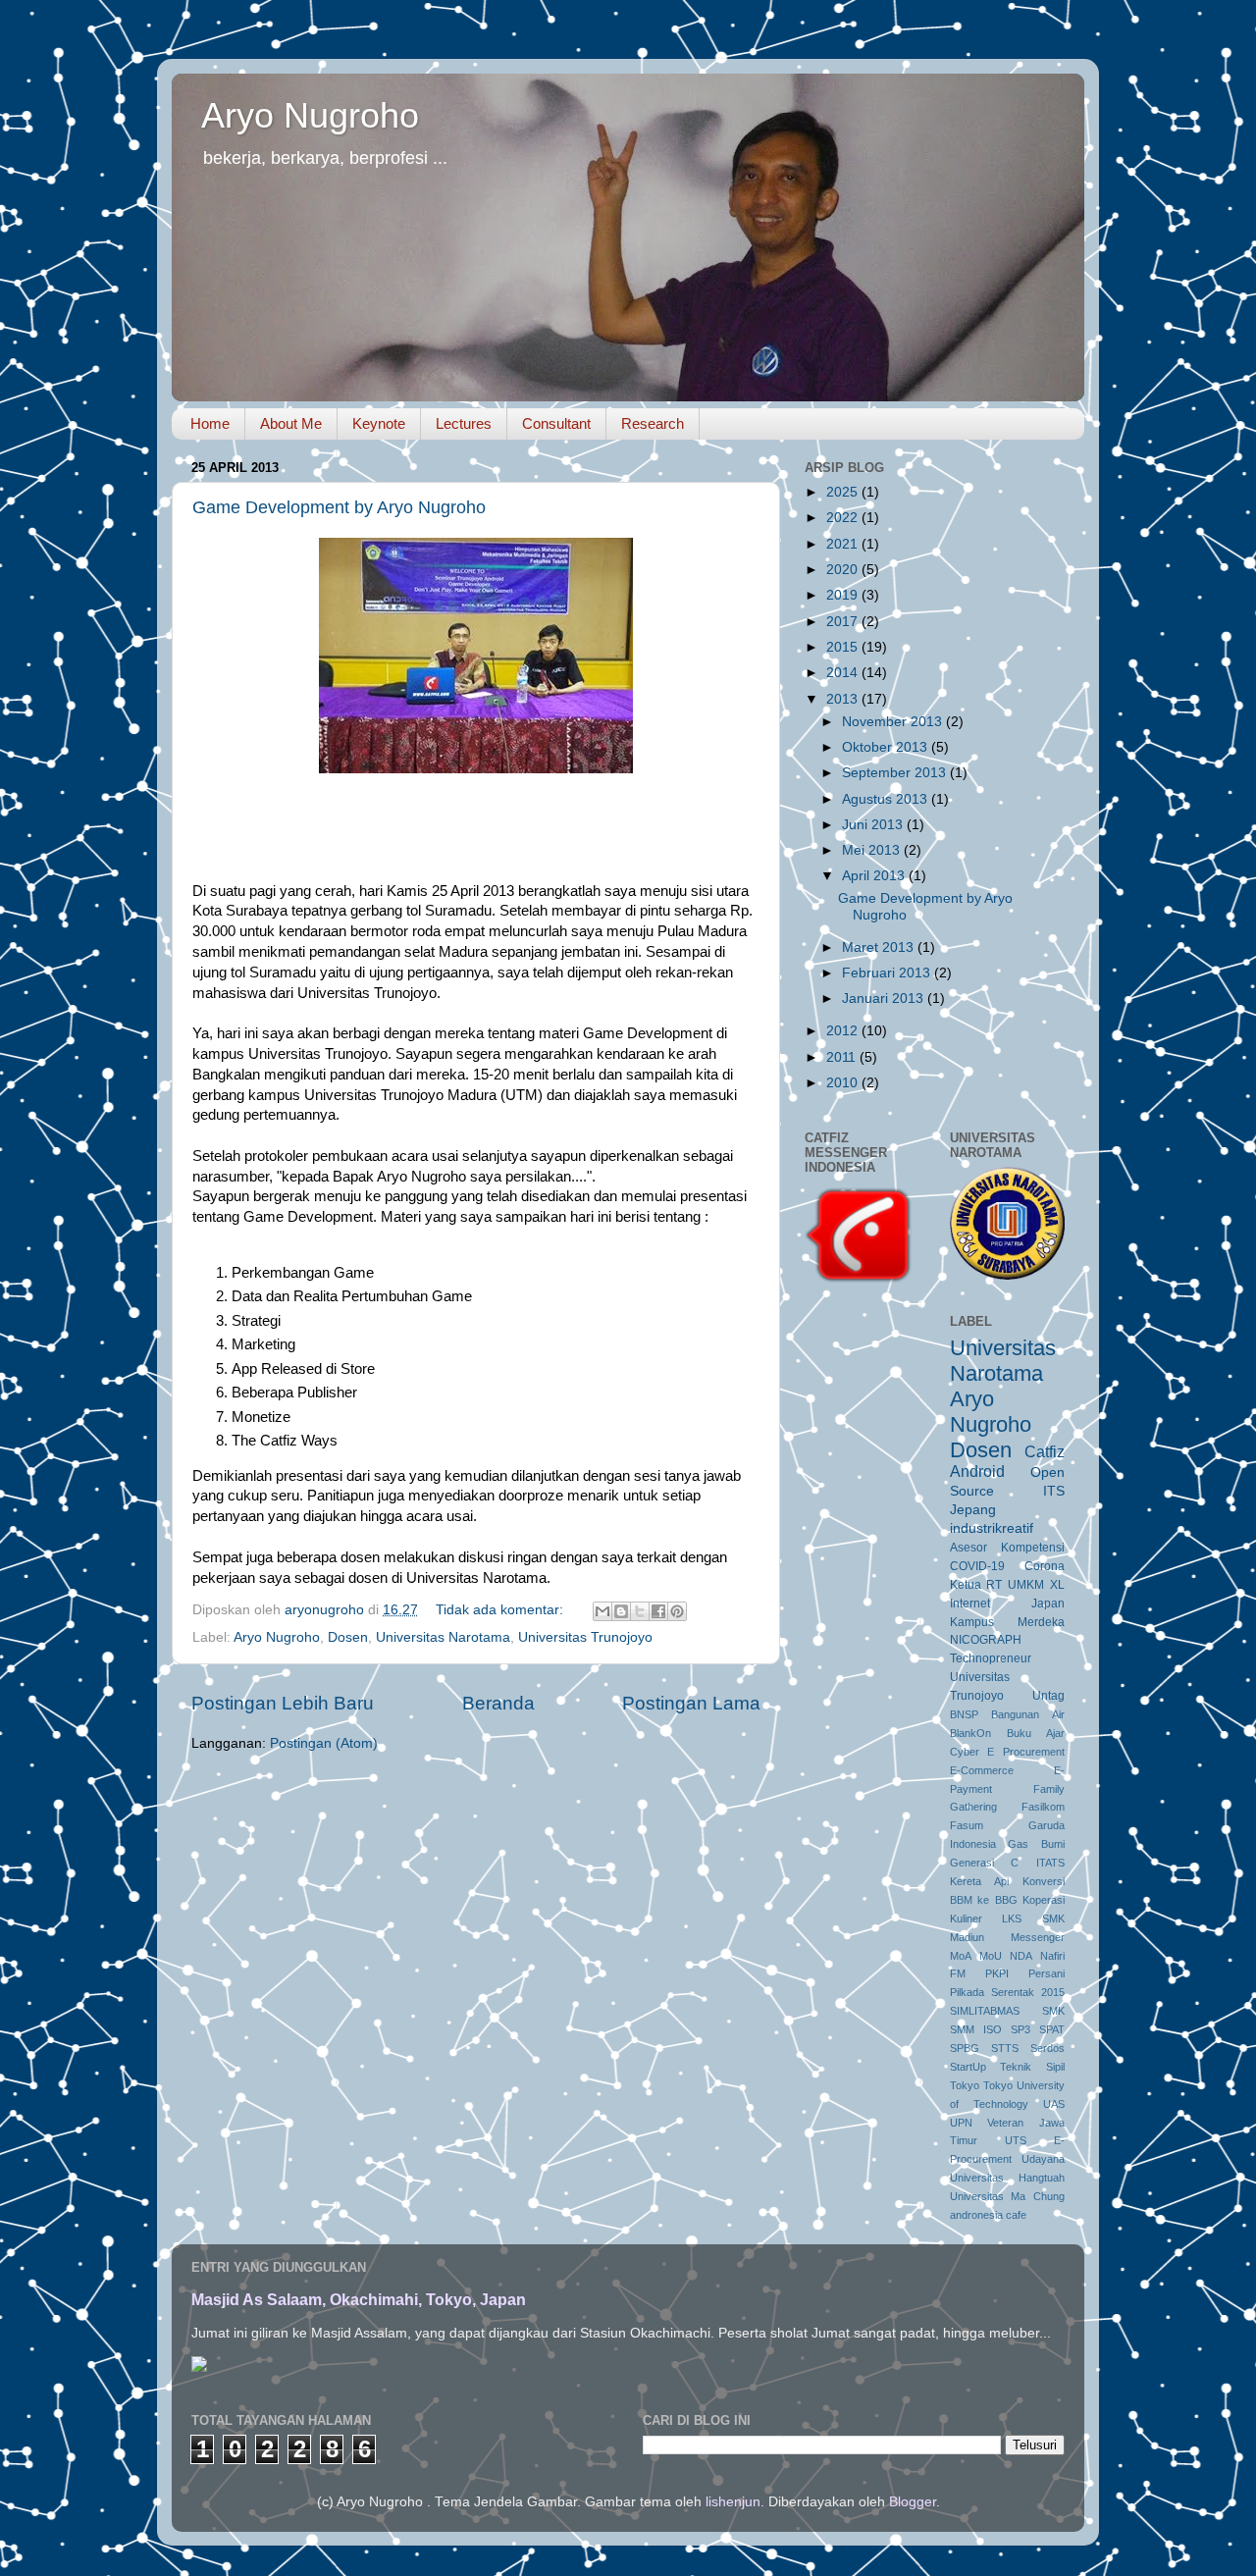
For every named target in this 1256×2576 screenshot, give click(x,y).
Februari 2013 (888, 973)
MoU (991, 1956)
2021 (844, 544)
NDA (1021, 1956)
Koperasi (1044, 1900)
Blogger (913, 2502)
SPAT (1052, 2029)
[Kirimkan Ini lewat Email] (602, 1611)
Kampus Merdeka (1008, 1622)
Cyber (965, 1752)
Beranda (498, 1703)
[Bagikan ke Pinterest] (677, 1611)
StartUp (968, 2067)
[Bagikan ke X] (640, 1611)
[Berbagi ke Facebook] (658, 1611)
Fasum (967, 1825)
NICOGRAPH (986, 1640)
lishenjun (733, 2502)
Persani (1047, 1973)
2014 (844, 673)
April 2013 (875, 876)
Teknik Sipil (1032, 2067)
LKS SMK (1033, 1919)
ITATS (1050, 1863)
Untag (1048, 1696)
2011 (843, 1057)
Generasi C (985, 1863)
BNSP (964, 1714)
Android (977, 1471)
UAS (1054, 2104)
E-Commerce (982, 1770)
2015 (844, 647)
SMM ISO (976, 2029)
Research (653, 423)
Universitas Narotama (443, 1637)
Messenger (1038, 1937)
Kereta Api (979, 1881)
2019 (844, 595)
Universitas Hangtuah (1008, 2178)
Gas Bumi (1036, 1844)
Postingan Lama (691, 1703)
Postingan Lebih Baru (283, 1703)
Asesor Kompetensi (1008, 1548)
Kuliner (966, 1919)
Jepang (973, 1510)
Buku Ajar (1036, 1733)
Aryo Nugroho (310, 115)
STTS (1005, 2048)
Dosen (348, 1637)
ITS (1054, 1491)
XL (1057, 1585)
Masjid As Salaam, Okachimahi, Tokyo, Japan (359, 2300)
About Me (291, 423)
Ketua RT (976, 1585)
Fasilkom (1043, 1807)
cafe (1016, 2215)
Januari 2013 (885, 999)
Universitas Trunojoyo (585, 1637)
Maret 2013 (880, 947)
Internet (970, 1603)
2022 (844, 518)
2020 (844, 570)
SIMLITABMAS (985, 2011)
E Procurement (1026, 1752)
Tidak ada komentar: (501, 1610)
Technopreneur (991, 1658)
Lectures (464, 423)
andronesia (976, 2215)
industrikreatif (992, 1528)
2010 (844, 1083)
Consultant (556, 423)
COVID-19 (977, 1566)
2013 (844, 699)
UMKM (1026, 1585)
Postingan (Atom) (324, 1743)
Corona (1045, 1566)
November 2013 (894, 722)
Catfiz (1045, 1451)
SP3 (1020, 2029)
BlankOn (970, 1733)
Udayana (1043, 2159)
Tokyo (965, 2085)
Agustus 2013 (887, 799)
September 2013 (896, 773)
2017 (844, 622)
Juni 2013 (874, 825)
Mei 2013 (873, 850)
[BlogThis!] (621, 1611)
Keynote (379, 423)
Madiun (967, 1937)
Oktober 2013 (887, 747)
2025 (844, 492)
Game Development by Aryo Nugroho (339, 507)
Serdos (1047, 2048)
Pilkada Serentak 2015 (1008, 1992)
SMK (1053, 2011)
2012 (844, 1031)
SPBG (965, 2048)
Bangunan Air (1028, 1714)
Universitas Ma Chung (1008, 2196)
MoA (961, 1956)
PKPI (997, 1973)
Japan (1048, 1603)
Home (210, 423)
